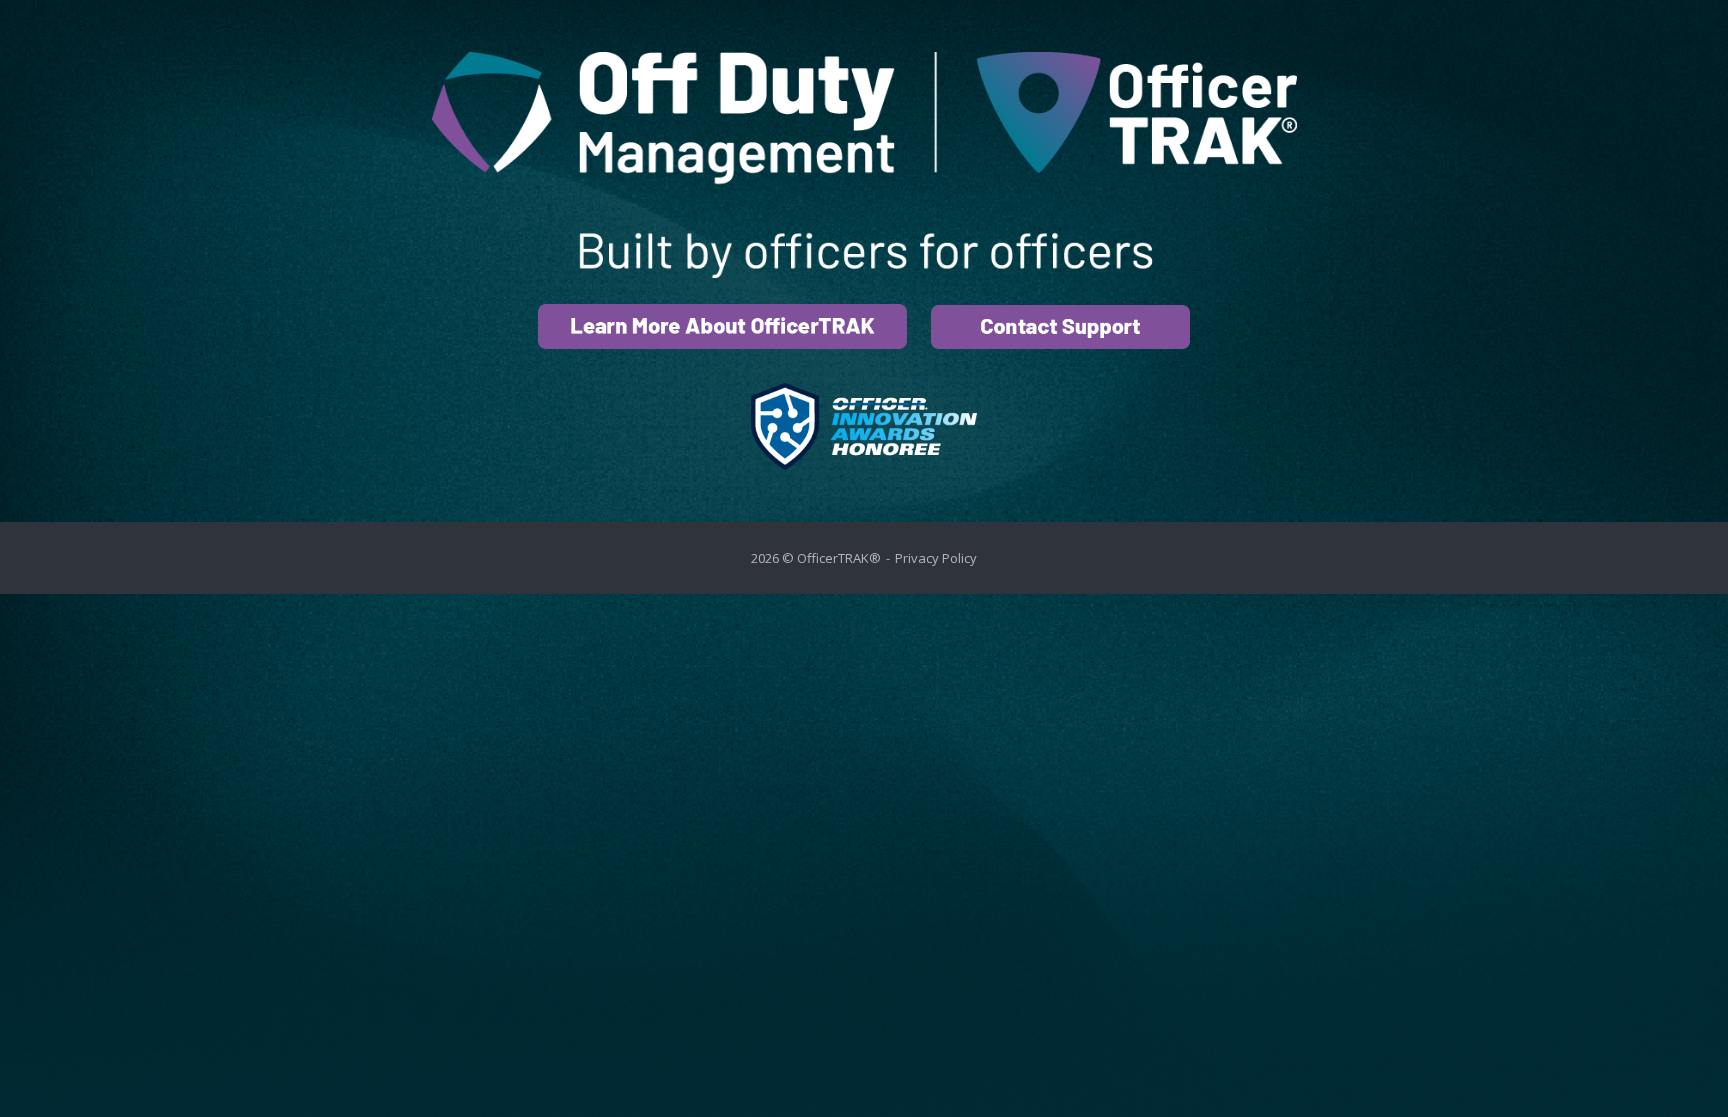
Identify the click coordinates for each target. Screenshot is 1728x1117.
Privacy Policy (936, 558)
